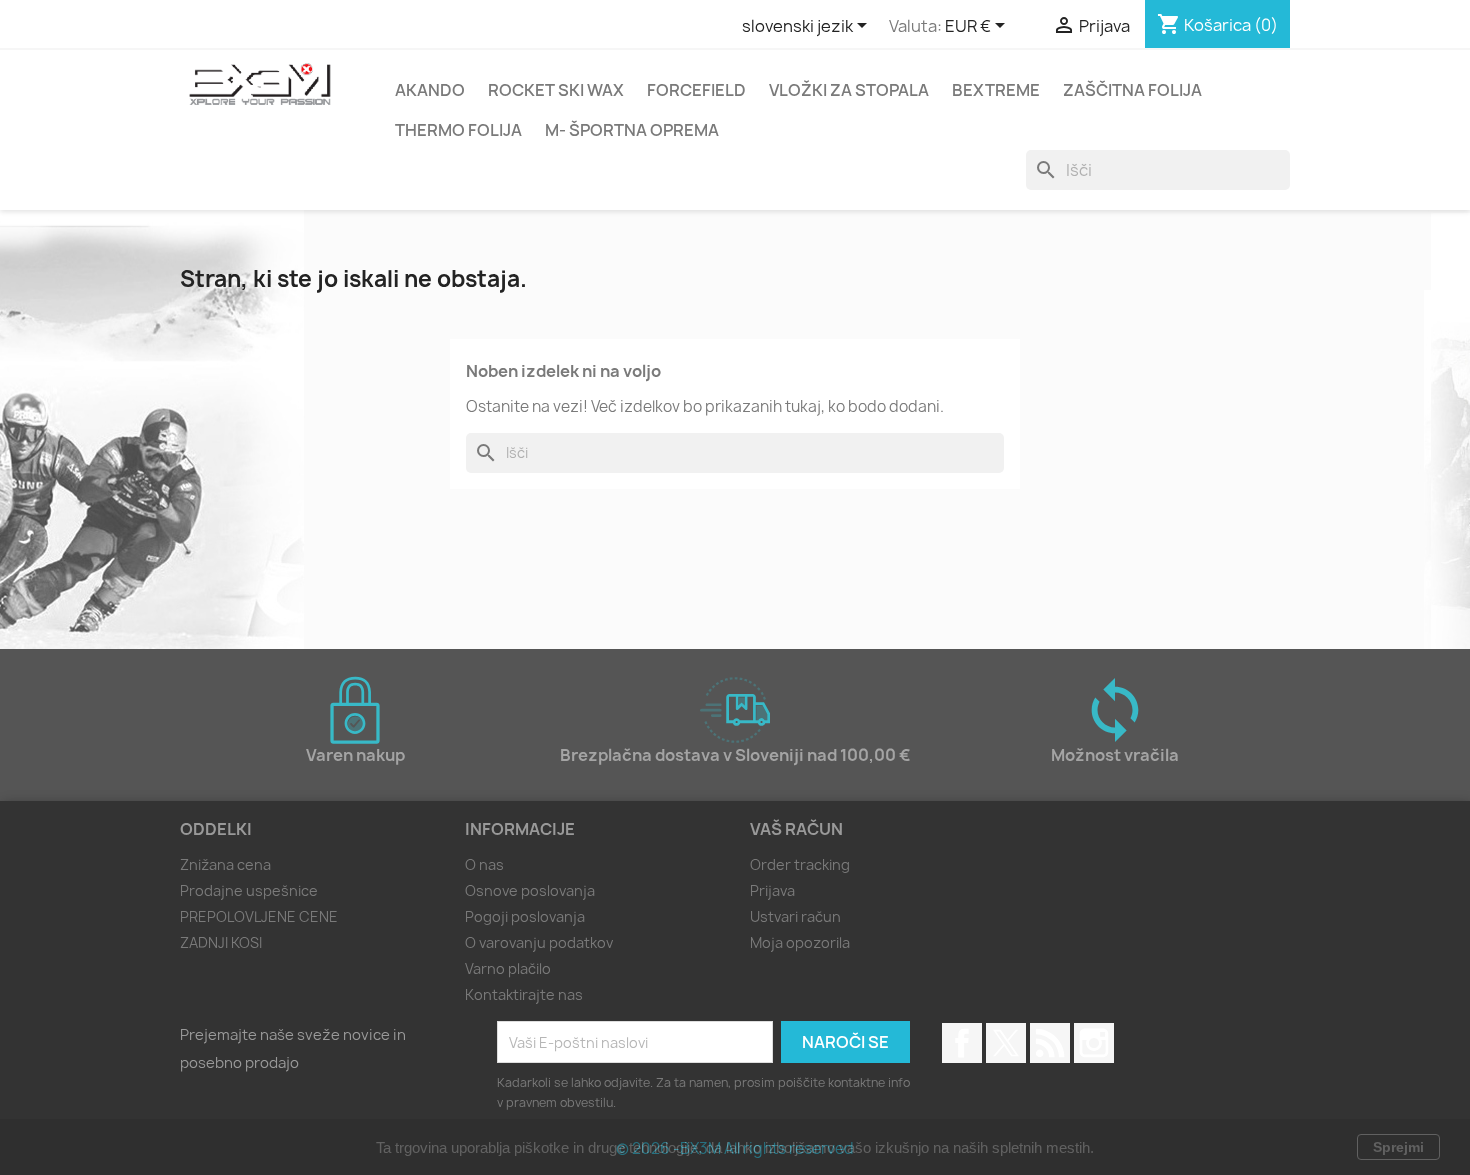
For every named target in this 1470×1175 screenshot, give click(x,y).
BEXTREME (996, 90)
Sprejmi (1398, 1147)
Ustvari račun (795, 916)
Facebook (962, 1043)
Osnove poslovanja (530, 890)
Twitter (1006, 1043)
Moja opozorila (800, 942)
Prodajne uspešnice (249, 890)
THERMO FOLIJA (458, 130)
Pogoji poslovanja (525, 916)
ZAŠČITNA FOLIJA (1132, 90)
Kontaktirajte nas (524, 994)
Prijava (772, 890)
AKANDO (430, 90)
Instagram (1094, 1043)
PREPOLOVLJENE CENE (259, 916)
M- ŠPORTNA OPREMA (632, 130)
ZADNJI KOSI (221, 942)
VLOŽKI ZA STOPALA (849, 90)
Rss (1050, 1043)
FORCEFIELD (696, 90)
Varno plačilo (508, 968)
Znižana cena (225, 864)
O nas (484, 864)
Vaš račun (796, 829)
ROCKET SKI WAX (556, 90)
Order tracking (800, 864)
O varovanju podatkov (539, 942)
